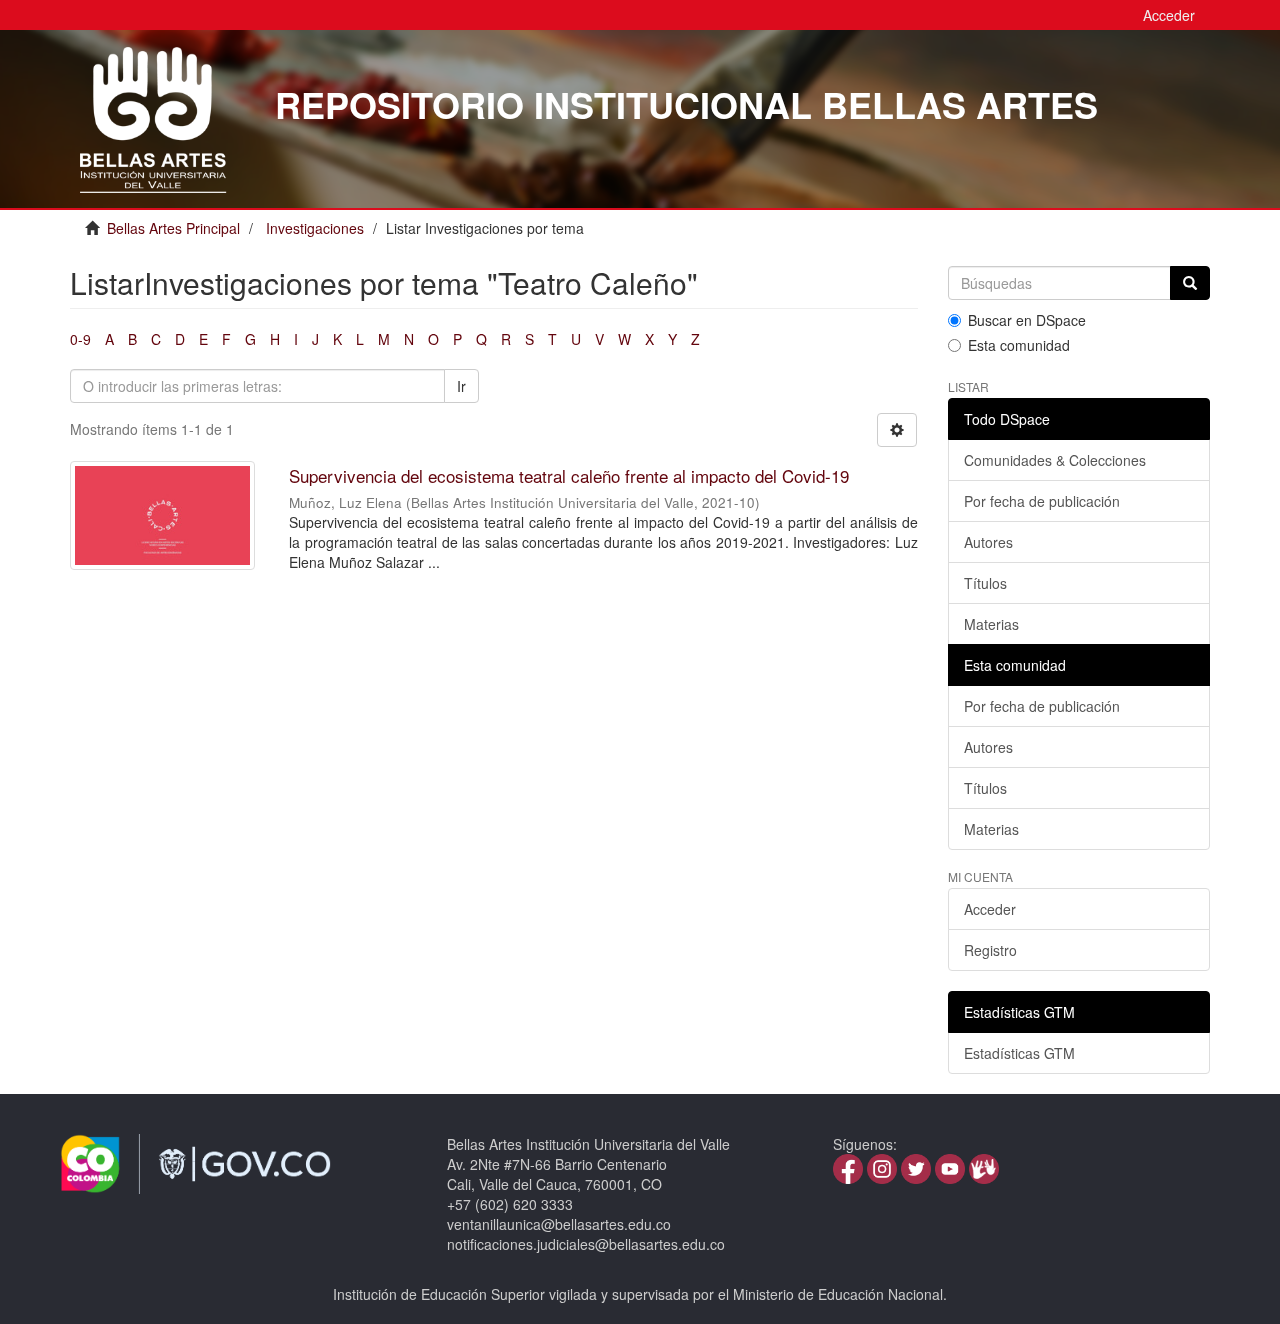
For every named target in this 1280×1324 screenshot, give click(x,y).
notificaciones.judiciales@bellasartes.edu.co (586, 1244)
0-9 (80, 339)
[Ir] (1190, 283)
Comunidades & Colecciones (1055, 460)
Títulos (985, 583)
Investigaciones (315, 228)
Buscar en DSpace (1027, 320)
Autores (988, 542)
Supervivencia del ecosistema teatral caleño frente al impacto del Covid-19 (569, 475)
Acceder (990, 909)
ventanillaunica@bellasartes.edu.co (559, 1224)
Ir (461, 386)
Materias (991, 624)
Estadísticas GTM (1019, 1053)
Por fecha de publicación (1042, 501)
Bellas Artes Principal (173, 228)
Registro (990, 950)
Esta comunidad (1019, 345)
